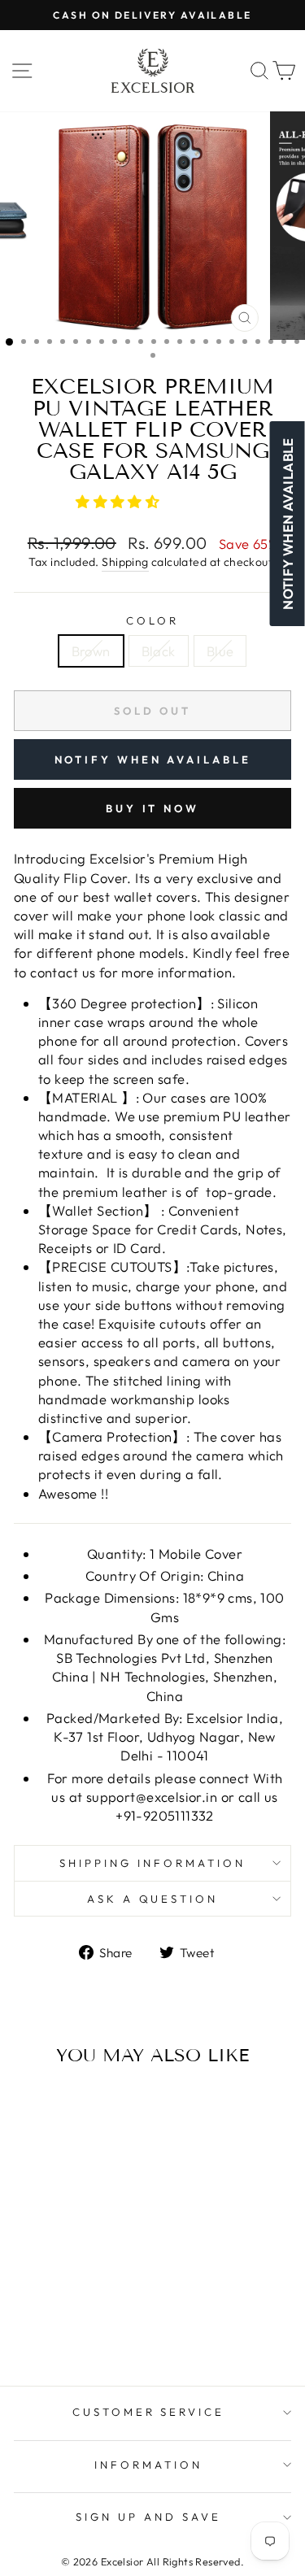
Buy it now (152, 808)
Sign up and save (148, 2517)
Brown (91, 651)
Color (152, 620)
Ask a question (153, 1899)
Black (159, 651)
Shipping (125, 562)
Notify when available (153, 759)
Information (148, 2465)
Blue (220, 651)
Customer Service (149, 2412)
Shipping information (152, 1863)
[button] (120, 501)
